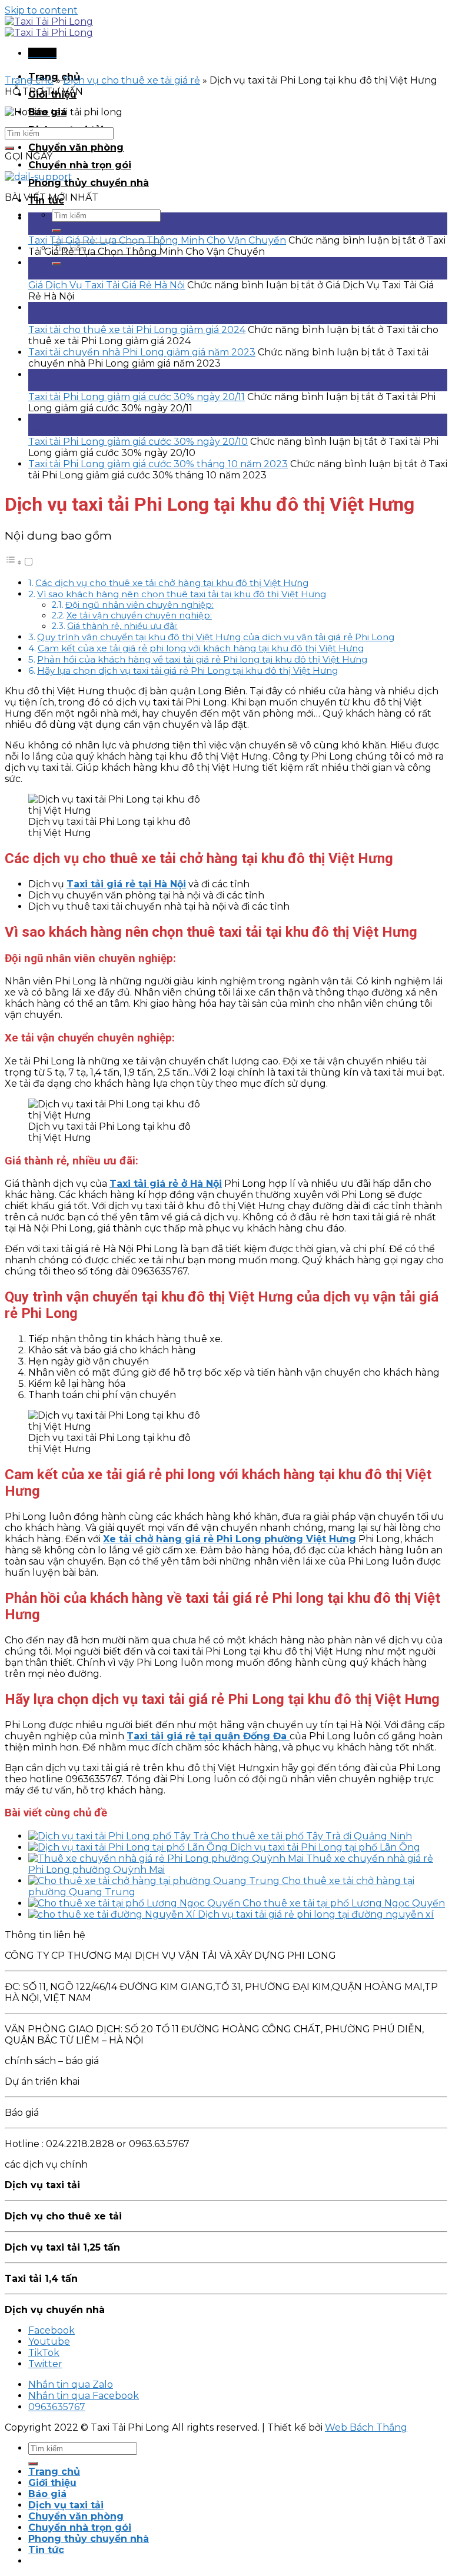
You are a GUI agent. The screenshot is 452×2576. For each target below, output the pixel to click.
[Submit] (56, 231)
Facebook (51, 2330)
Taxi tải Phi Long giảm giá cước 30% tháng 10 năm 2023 (158, 464)
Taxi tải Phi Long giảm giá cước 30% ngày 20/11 (137, 397)
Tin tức (46, 2550)
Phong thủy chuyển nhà (89, 183)
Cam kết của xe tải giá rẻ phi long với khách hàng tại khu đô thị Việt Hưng (201, 648)
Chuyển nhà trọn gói (80, 165)
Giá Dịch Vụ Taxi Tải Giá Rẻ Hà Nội (107, 285)
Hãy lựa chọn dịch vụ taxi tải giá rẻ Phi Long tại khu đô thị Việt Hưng (187, 670)
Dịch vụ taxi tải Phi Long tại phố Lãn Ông (325, 1847)
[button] (19, 562)
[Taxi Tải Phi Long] (49, 27)
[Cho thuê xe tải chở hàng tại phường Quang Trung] (155, 1881)
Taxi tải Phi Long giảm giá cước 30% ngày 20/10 (138, 442)
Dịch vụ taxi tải (66, 2505)
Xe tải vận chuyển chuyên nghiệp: (139, 615)
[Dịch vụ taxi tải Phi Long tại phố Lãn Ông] (129, 1847)
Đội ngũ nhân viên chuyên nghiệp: (139, 605)
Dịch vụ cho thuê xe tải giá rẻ (132, 80)
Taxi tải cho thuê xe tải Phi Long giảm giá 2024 (137, 330)
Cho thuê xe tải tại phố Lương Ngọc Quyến (344, 1903)
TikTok (44, 2353)
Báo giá (47, 2494)
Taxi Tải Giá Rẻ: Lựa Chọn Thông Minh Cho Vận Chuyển (157, 240)
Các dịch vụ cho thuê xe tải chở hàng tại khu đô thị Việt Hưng (172, 583)
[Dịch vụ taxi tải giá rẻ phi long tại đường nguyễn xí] (113, 1914)
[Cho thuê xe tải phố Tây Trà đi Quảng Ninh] (119, 1836)
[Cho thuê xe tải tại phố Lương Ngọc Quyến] (135, 1903)
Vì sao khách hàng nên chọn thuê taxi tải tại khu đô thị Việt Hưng (182, 594)
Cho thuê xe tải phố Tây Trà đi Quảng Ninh (311, 1836)
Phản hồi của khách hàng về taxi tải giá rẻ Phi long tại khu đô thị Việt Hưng (202, 659)
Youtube (49, 2342)
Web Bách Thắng (366, 2427)
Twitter (45, 2364)
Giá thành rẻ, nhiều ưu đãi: (122, 626)
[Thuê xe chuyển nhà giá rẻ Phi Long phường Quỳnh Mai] (167, 1858)
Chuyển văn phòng (76, 147)
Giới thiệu (52, 2483)
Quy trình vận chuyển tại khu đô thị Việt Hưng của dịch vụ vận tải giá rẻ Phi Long (216, 637)
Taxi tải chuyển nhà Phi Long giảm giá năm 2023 (142, 352)
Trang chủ (29, 80)
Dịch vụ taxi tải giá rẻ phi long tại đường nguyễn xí (316, 1914)
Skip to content (41, 10)
